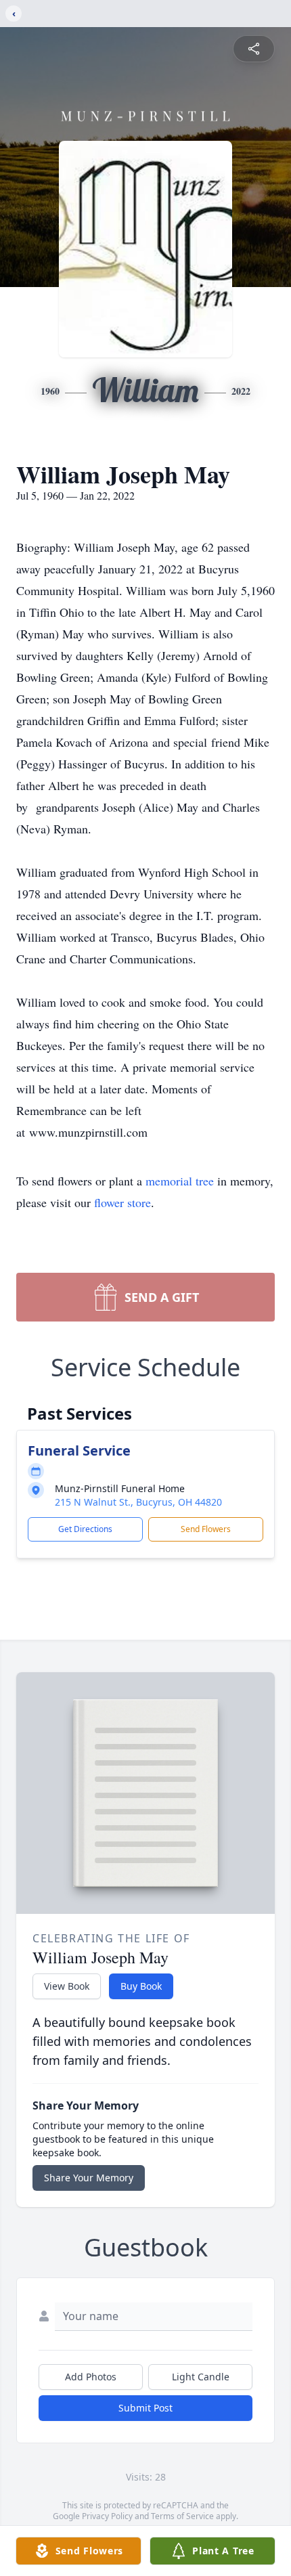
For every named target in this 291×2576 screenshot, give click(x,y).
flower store (122, 1202)
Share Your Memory (89, 2178)
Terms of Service (182, 2516)
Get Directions (85, 1529)
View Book (67, 1986)
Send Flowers (206, 1529)
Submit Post (145, 2408)
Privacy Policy (107, 2516)
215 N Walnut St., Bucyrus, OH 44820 (138, 1502)
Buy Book (141, 1986)
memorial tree (180, 1181)
